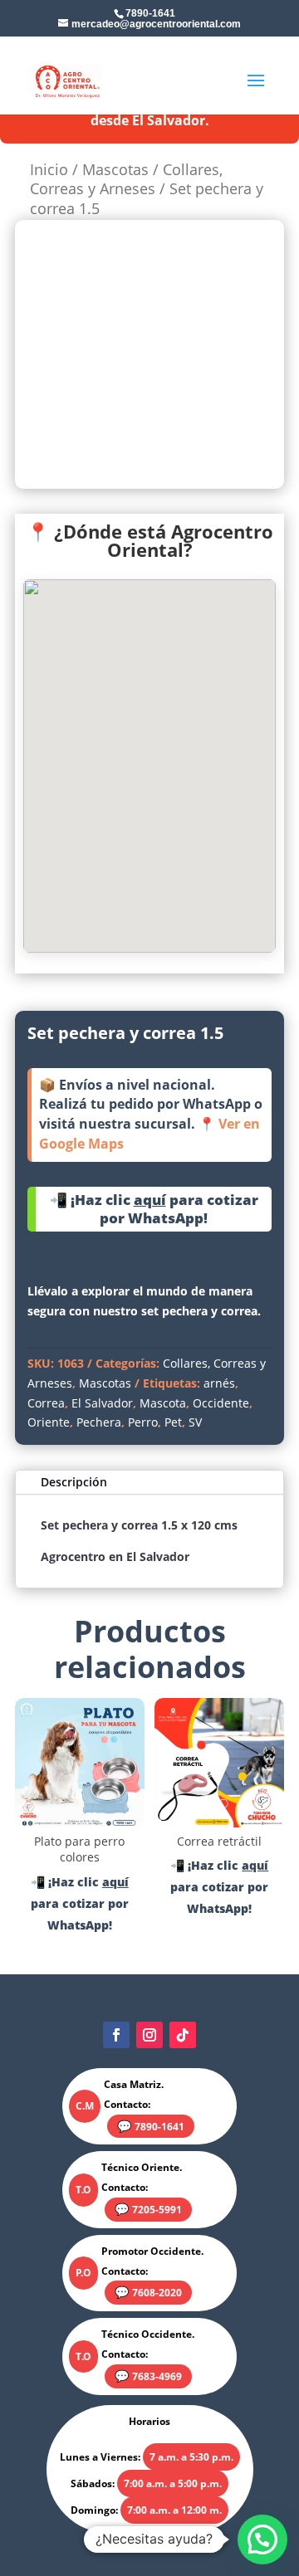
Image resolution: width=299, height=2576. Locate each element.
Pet (173, 1422)
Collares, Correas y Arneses (126, 179)
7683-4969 (157, 2376)
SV (195, 1422)
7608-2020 (157, 2293)
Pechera (99, 1422)
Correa (46, 1403)
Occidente (221, 1403)
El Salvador (102, 1403)
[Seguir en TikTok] (183, 2035)
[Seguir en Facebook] (116, 2035)
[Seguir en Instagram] (149, 2035)
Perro (143, 1422)
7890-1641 (159, 2127)
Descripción (74, 1482)
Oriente (49, 1422)
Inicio (49, 169)
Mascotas (115, 169)
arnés (219, 1383)
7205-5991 (157, 2210)
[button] (262, 2539)
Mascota (163, 1403)
